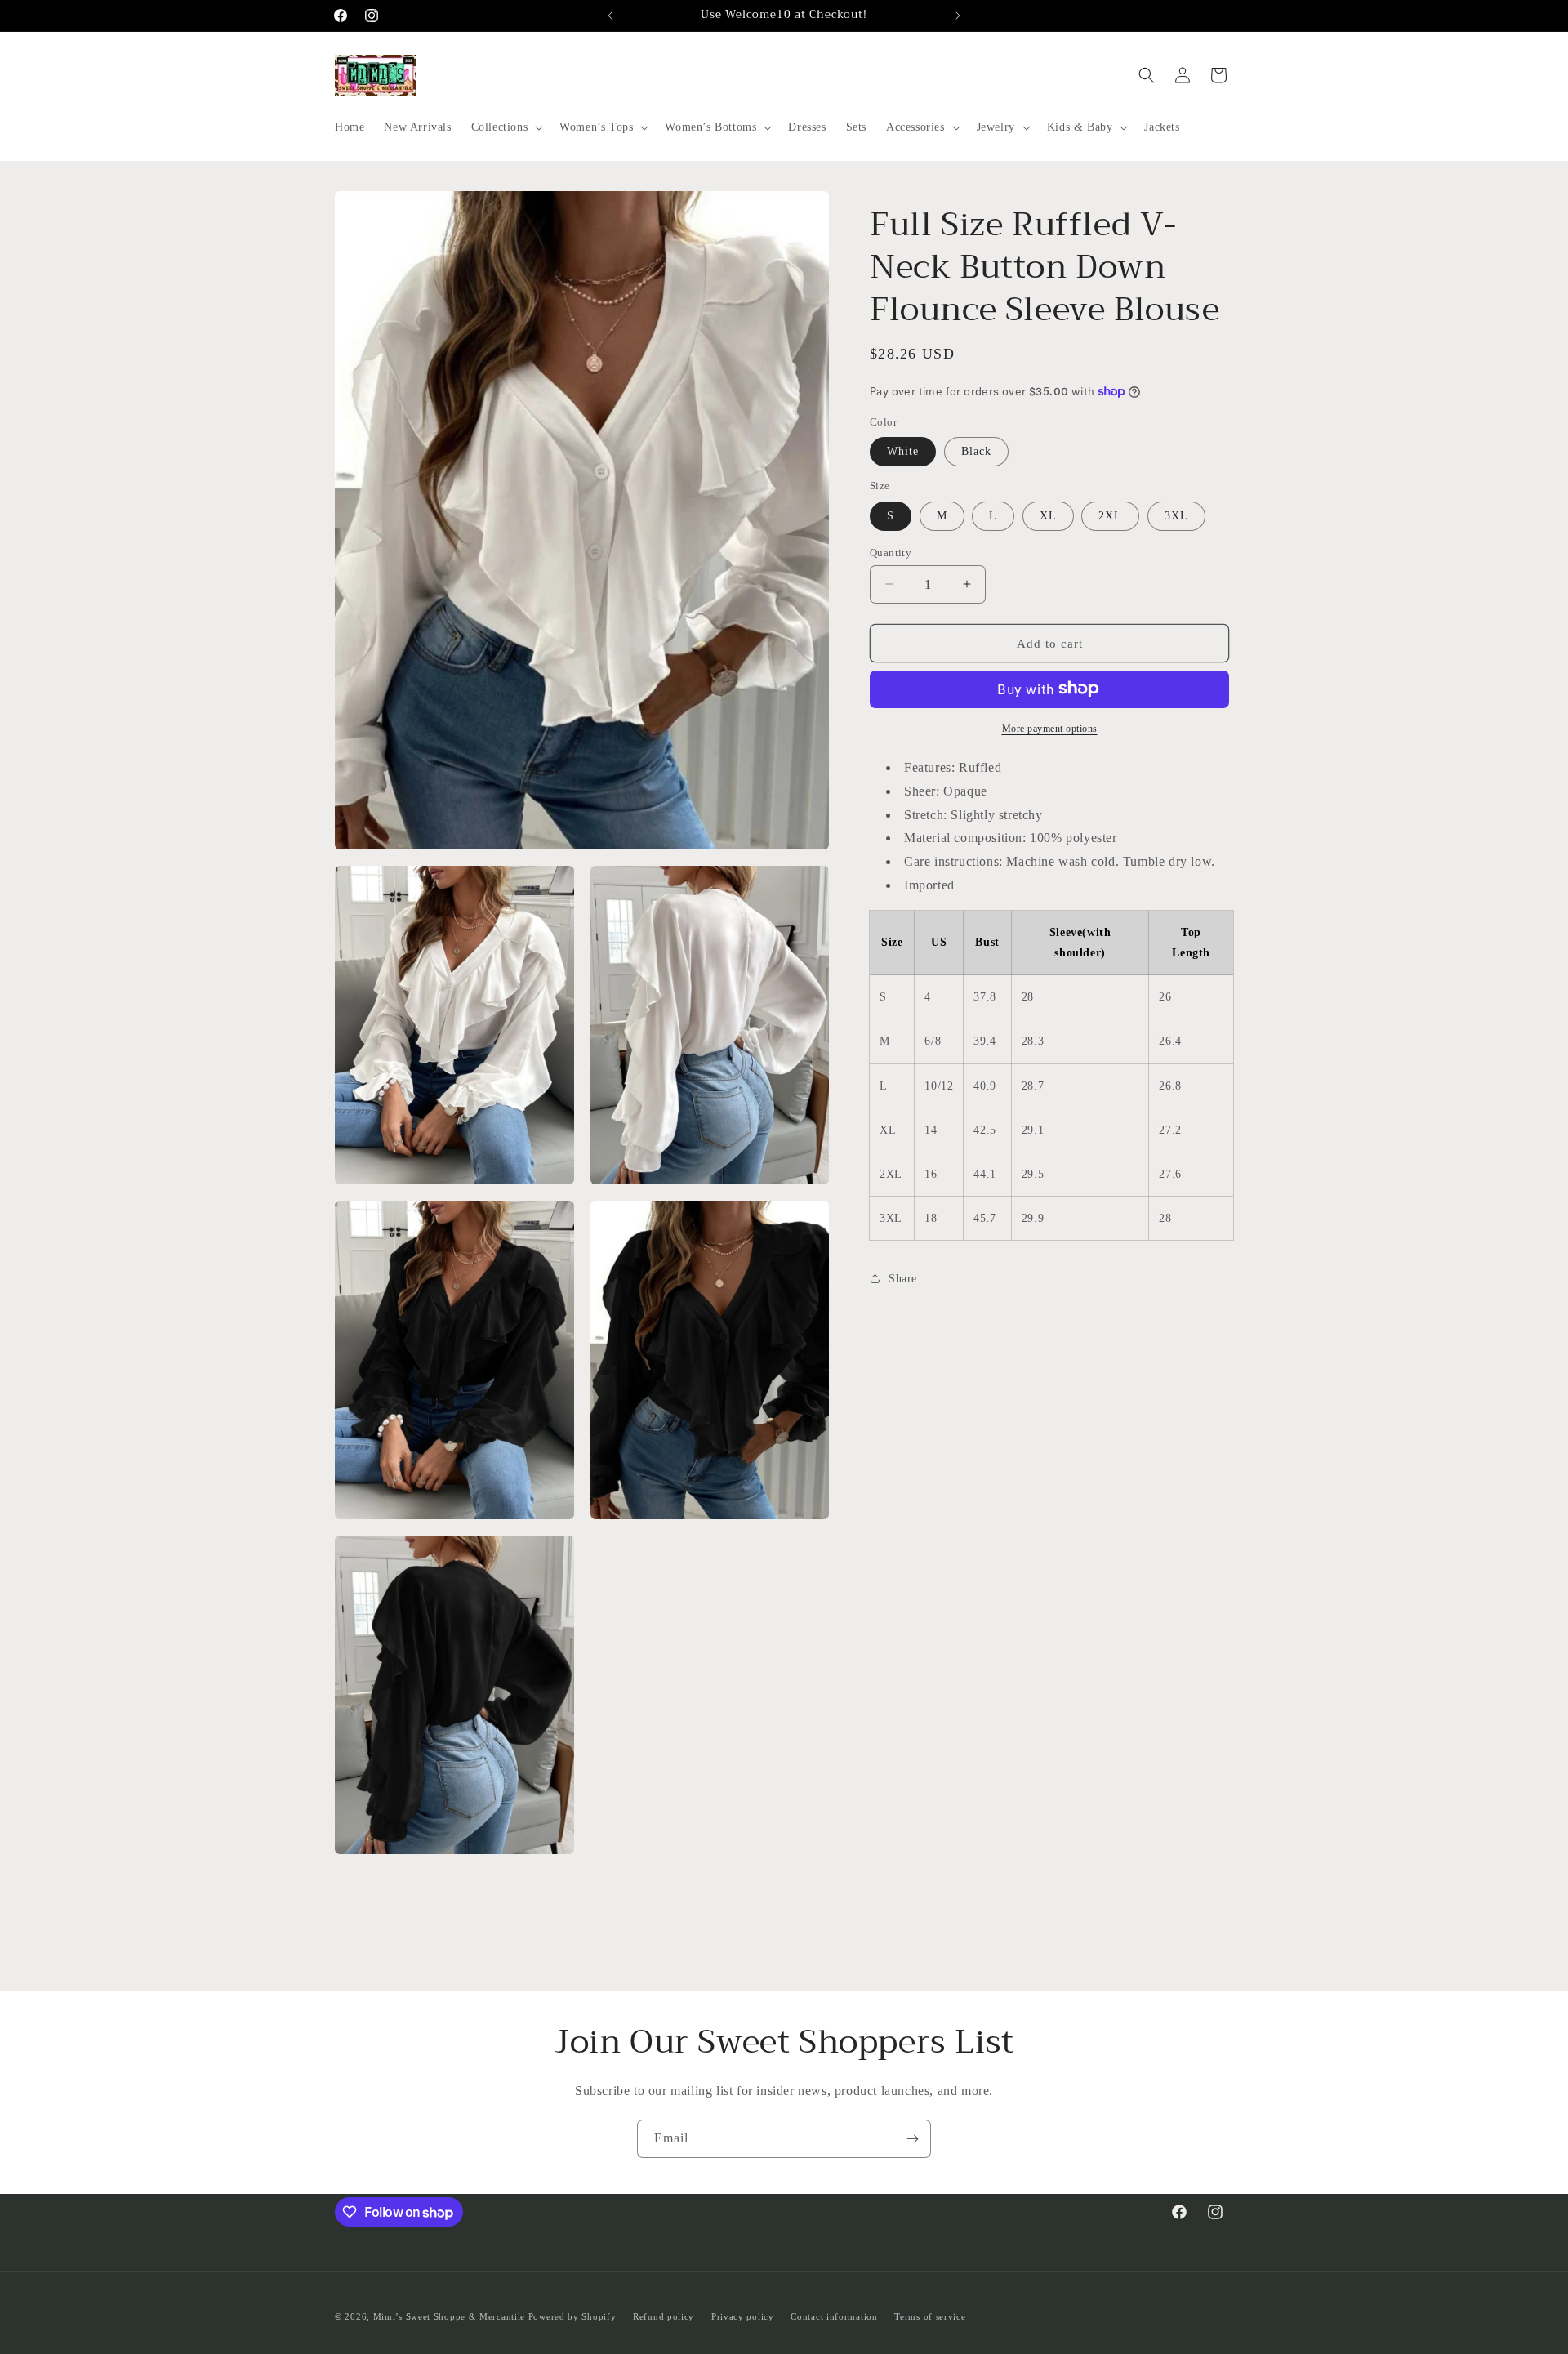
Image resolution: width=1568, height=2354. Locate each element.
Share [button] (903, 1278)
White (903, 450)
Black (976, 450)
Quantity (891, 552)
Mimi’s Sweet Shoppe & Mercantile (449, 2316)
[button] (506, 127)
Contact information (834, 2316)
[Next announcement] (958, 16)
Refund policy (664, 2316)
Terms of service (930, 2316)
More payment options (1050, 728)
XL (1048, 515)
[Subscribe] (912, 2139)
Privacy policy (743, 2316)
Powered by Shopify (572, 2316)
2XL (1110, 515)
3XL (1176, 515)
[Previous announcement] (610, 16)
